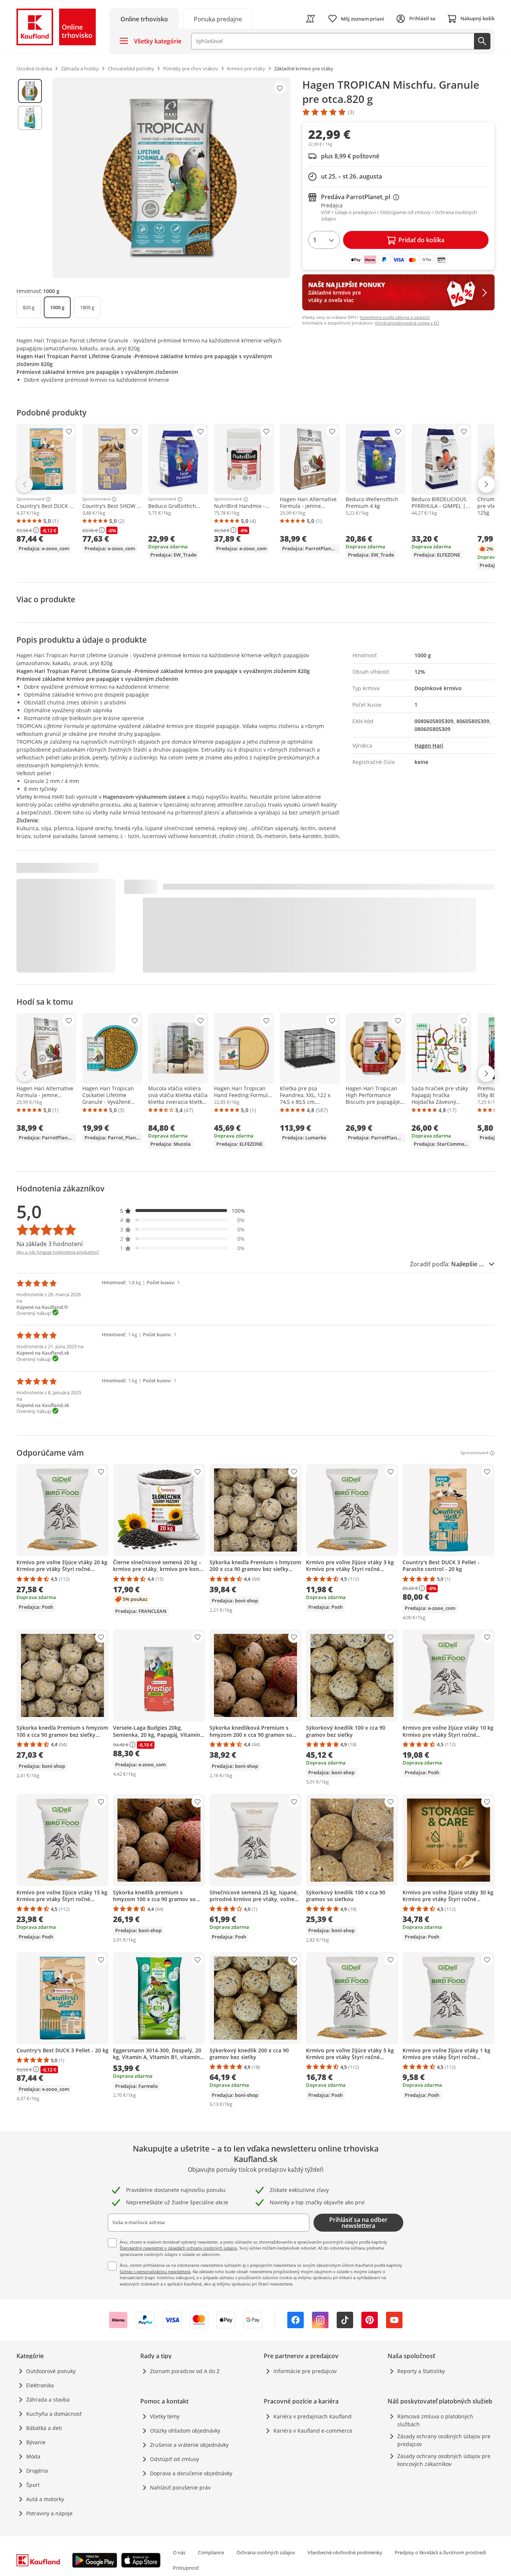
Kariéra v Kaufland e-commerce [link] (313, 2431)
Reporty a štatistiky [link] (421, 2371)
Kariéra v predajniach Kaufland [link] (313, 2416)
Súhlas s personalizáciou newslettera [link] (155, 2271)
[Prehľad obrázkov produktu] (30, 178)
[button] (183, 1211)
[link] (218, 19)
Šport (33, 2485)
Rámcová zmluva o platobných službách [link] (435, 2420)
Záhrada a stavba (48, 2400)
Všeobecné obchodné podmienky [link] (345, 2552)
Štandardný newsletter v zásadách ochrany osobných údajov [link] (178, 2248)
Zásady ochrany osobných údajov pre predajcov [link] (444, 2440)
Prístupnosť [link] (186, 2568)
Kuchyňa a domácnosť (54, 2414)
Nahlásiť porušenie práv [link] (180, 2487)
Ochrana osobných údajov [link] (266, 2552)
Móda (33, 2456)
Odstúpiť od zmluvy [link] (175, 2459)
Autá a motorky (45, 2499)
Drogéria (37, 2471)
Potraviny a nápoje (49, 2513)
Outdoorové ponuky (51, 2371)
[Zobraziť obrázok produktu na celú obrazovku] (171, 178)
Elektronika (40, 2385)
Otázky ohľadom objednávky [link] (185, 2431)
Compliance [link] (211, 2552)
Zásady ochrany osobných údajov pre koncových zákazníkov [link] (444, 2460)
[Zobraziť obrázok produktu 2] (30, 118)
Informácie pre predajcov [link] (305, 2371)
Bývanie (36, 2442)
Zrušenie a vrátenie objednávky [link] (189, 2445)
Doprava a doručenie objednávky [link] (191, 2473)
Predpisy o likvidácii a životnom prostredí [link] (440, 2552)
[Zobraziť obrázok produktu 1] (30, 91)
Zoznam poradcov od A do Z (185, 2371)
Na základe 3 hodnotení (50, 1244)
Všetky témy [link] (165, 2416)
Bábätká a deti (44, 2428)
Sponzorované (30, 499)
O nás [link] (179, 2552)
